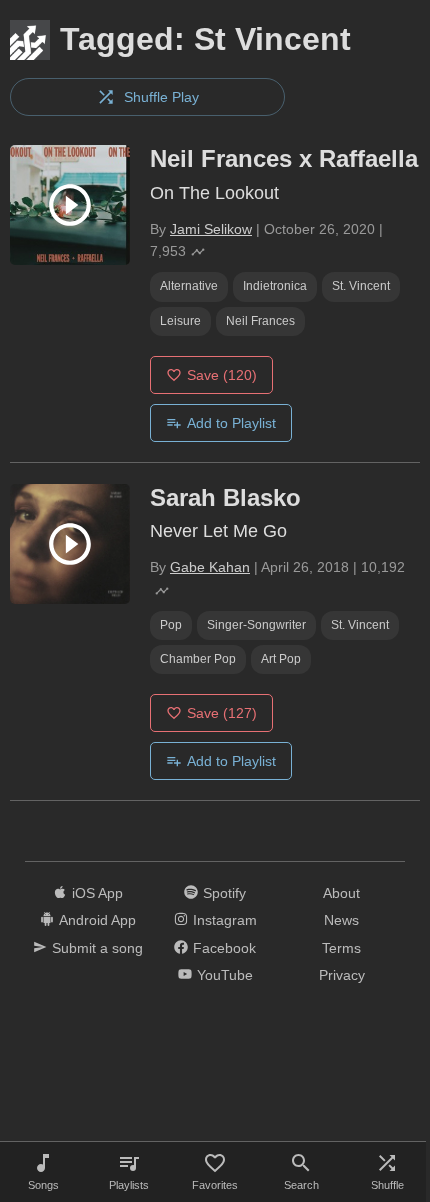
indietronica (275, 286)
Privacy (342, 975)
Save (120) (222, 375)
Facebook (224, 948)
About (341, 893)
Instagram (225, 920)
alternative (189, 286)
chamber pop (198, 659)
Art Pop (281, 659)
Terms (341, 948)
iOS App (97, 893)
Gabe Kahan (210, 567)
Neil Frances (260, 321)
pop (171, 625)
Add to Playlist (231, 423)
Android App (97, 920)
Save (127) (222, 713)
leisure (180, 321)
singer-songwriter (256, 625)
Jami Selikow (211, 229)
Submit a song (97, 948)
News (341, 920)
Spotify (224, 893)
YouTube (225, 975)
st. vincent (361, 286)
